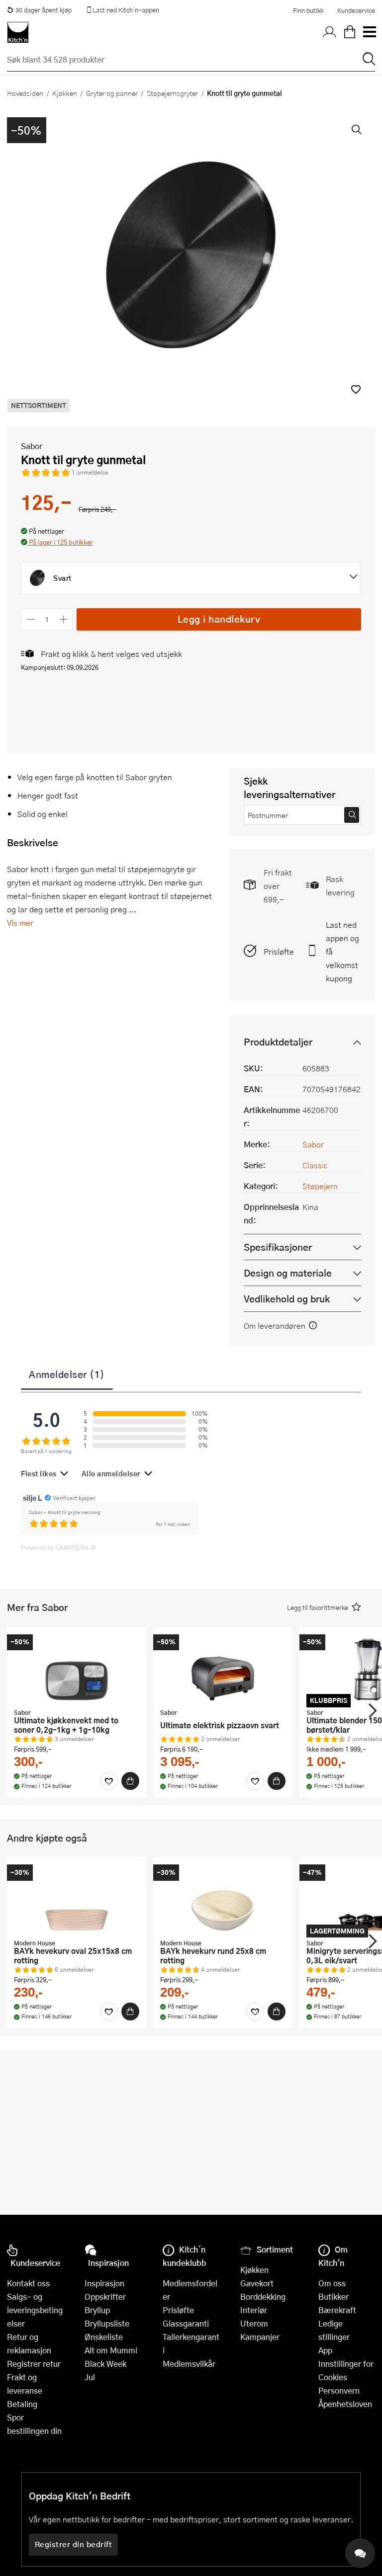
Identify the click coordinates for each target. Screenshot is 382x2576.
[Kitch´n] (18, 32)
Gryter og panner (112, 93)
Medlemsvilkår (189, 2364)
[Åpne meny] (369, 32)
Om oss (332, 2283)
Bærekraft (337, 2310)
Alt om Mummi (111, 2350)
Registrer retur (34, 2364)
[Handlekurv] (350, 32)
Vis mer (20, 923)
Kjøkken (65, 93)
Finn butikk (308, 10)
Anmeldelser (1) (67, 1374)
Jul (90, 2377)
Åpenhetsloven (345, 2404)
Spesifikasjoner (278, 1247)
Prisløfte (279, 951)
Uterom (254, 2323)
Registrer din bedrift (74, 2544)
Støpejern (320, 1186)
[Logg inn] (330, 32)
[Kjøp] (130, 1781)
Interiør (254, 2310)
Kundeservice (356, 10)
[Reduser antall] (31, 619)
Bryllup (97, 2310)
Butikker (334, 2296)
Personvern (339, 2390)
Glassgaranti (186, 2323)
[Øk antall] (64, 619)
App (325, 2350)
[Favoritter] (109, 1781)
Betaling (22, 2404)
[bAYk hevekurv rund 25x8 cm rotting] (223, 1899)
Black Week (105, 2364)
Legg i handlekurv (219, 619)
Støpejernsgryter (172, 93)
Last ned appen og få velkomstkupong (342, 951)
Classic (315, 1165)
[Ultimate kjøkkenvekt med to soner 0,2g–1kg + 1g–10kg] (77, 1669)
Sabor (32, 446)
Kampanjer (260, 2337)
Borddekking (263, 2296)
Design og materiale (288, 1273)
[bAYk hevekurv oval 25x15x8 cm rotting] (77, 1899)
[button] (356, 389)
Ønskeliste (104, 2337)
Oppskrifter (105, 2296)
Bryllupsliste (107, 2323)
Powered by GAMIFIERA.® (58, 1547)
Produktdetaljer (278, 1042)
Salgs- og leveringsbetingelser (35, 2310)
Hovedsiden (25, 93)
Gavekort (257, 2283)
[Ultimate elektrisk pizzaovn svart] (223, 1669)
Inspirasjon (104, 2283)
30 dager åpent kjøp (44, 10)
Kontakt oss (28, 2283)
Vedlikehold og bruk (287, 1299)
